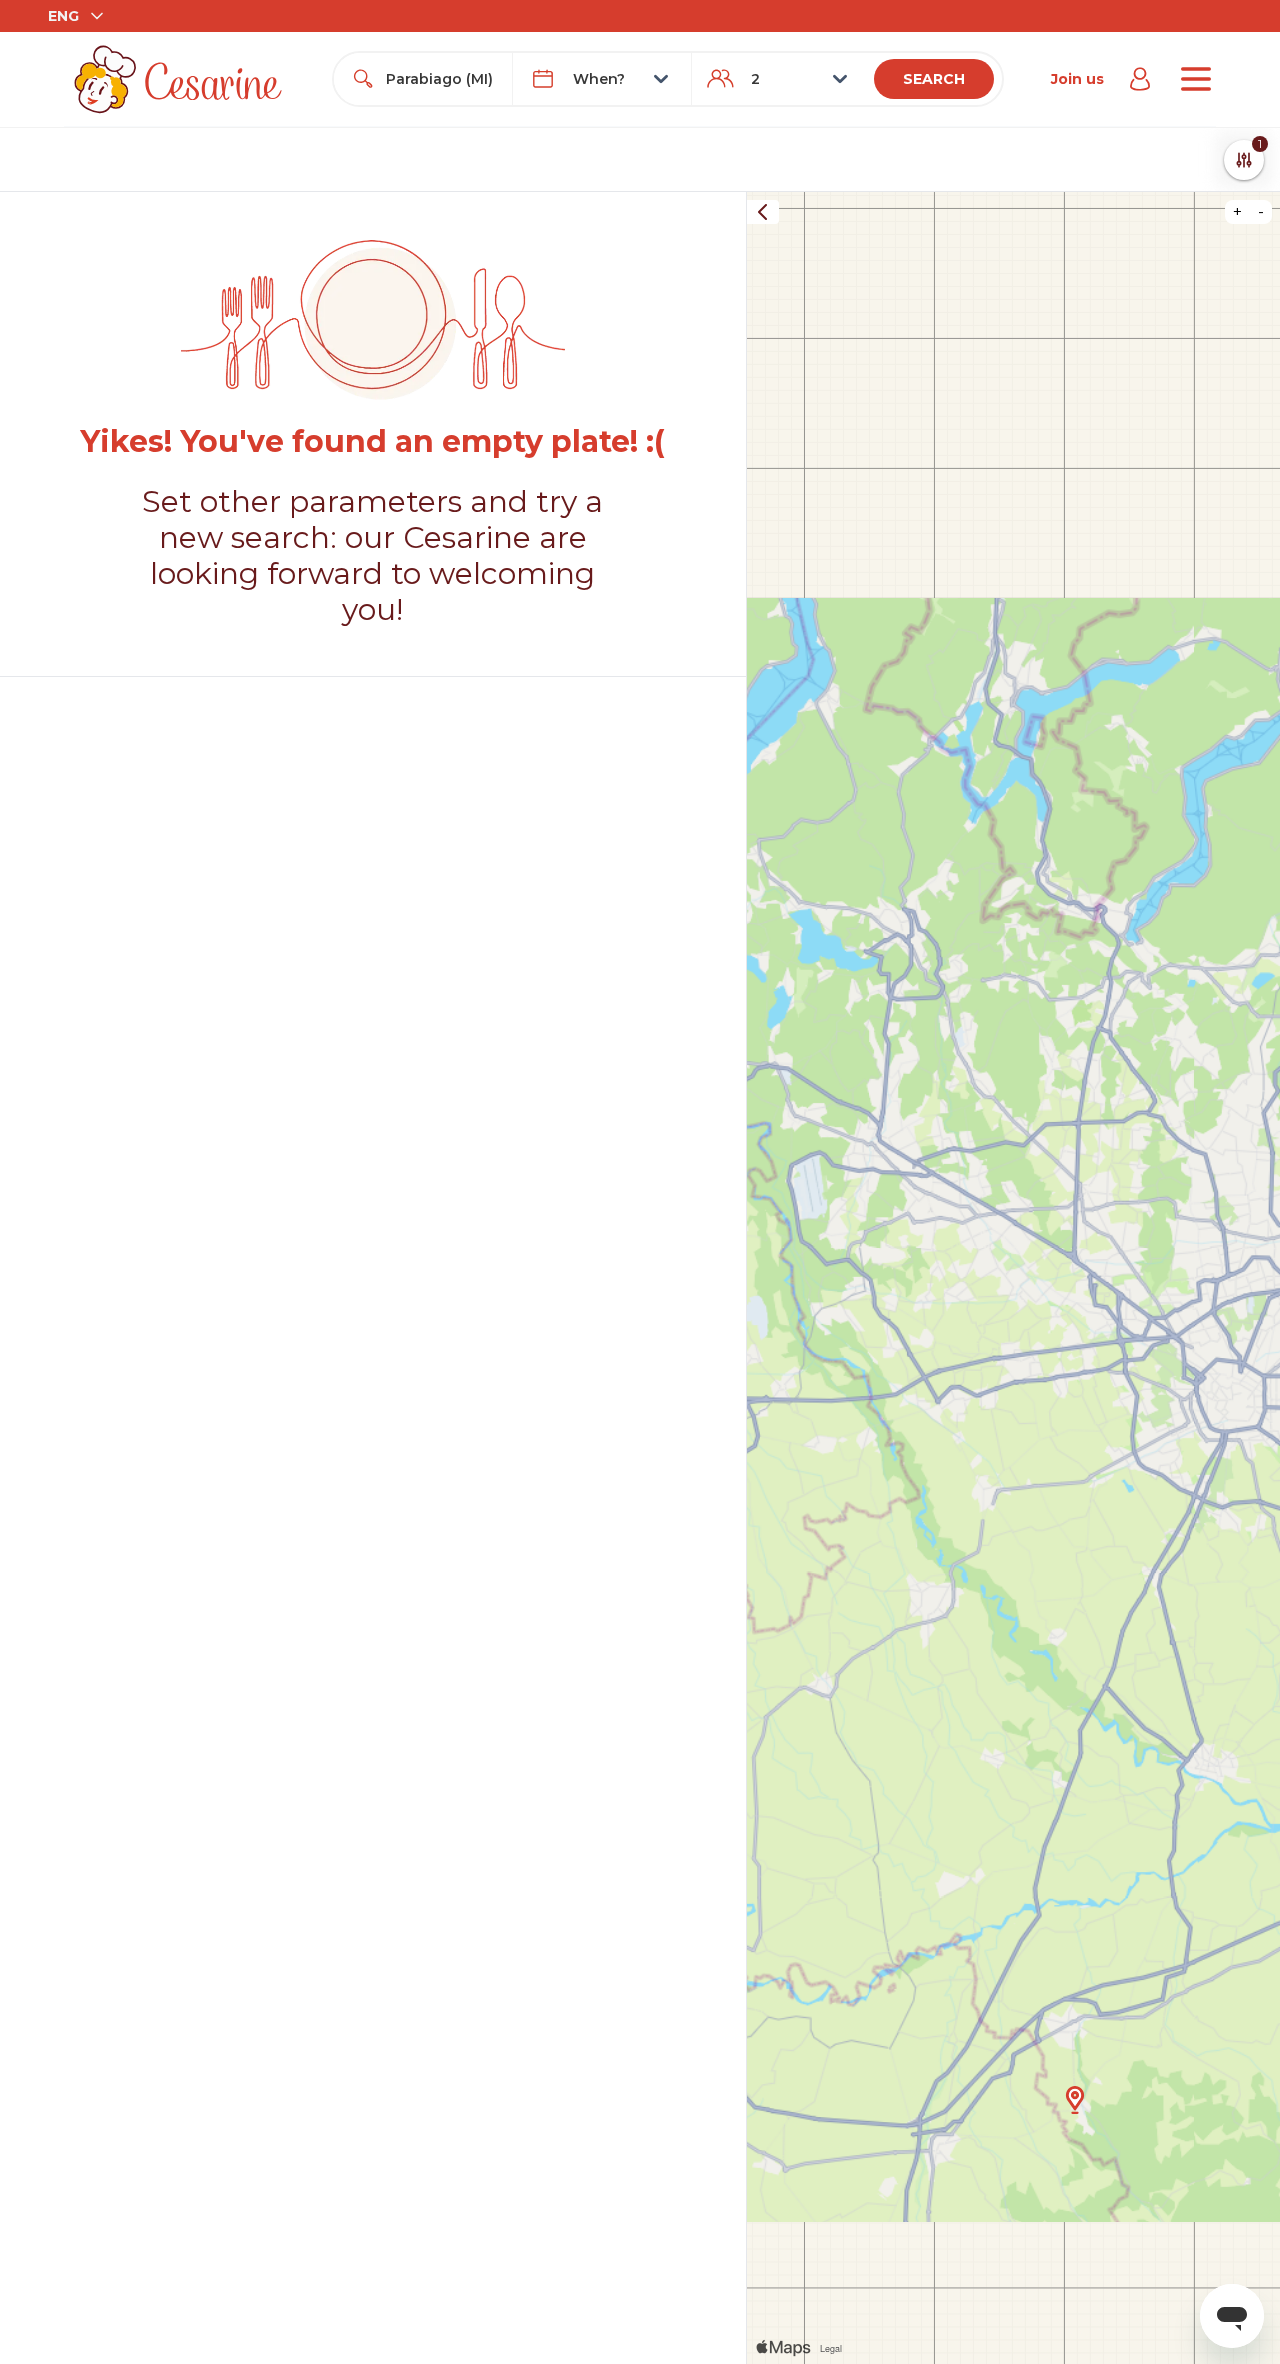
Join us (1077, 79)
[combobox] (441, 79)
